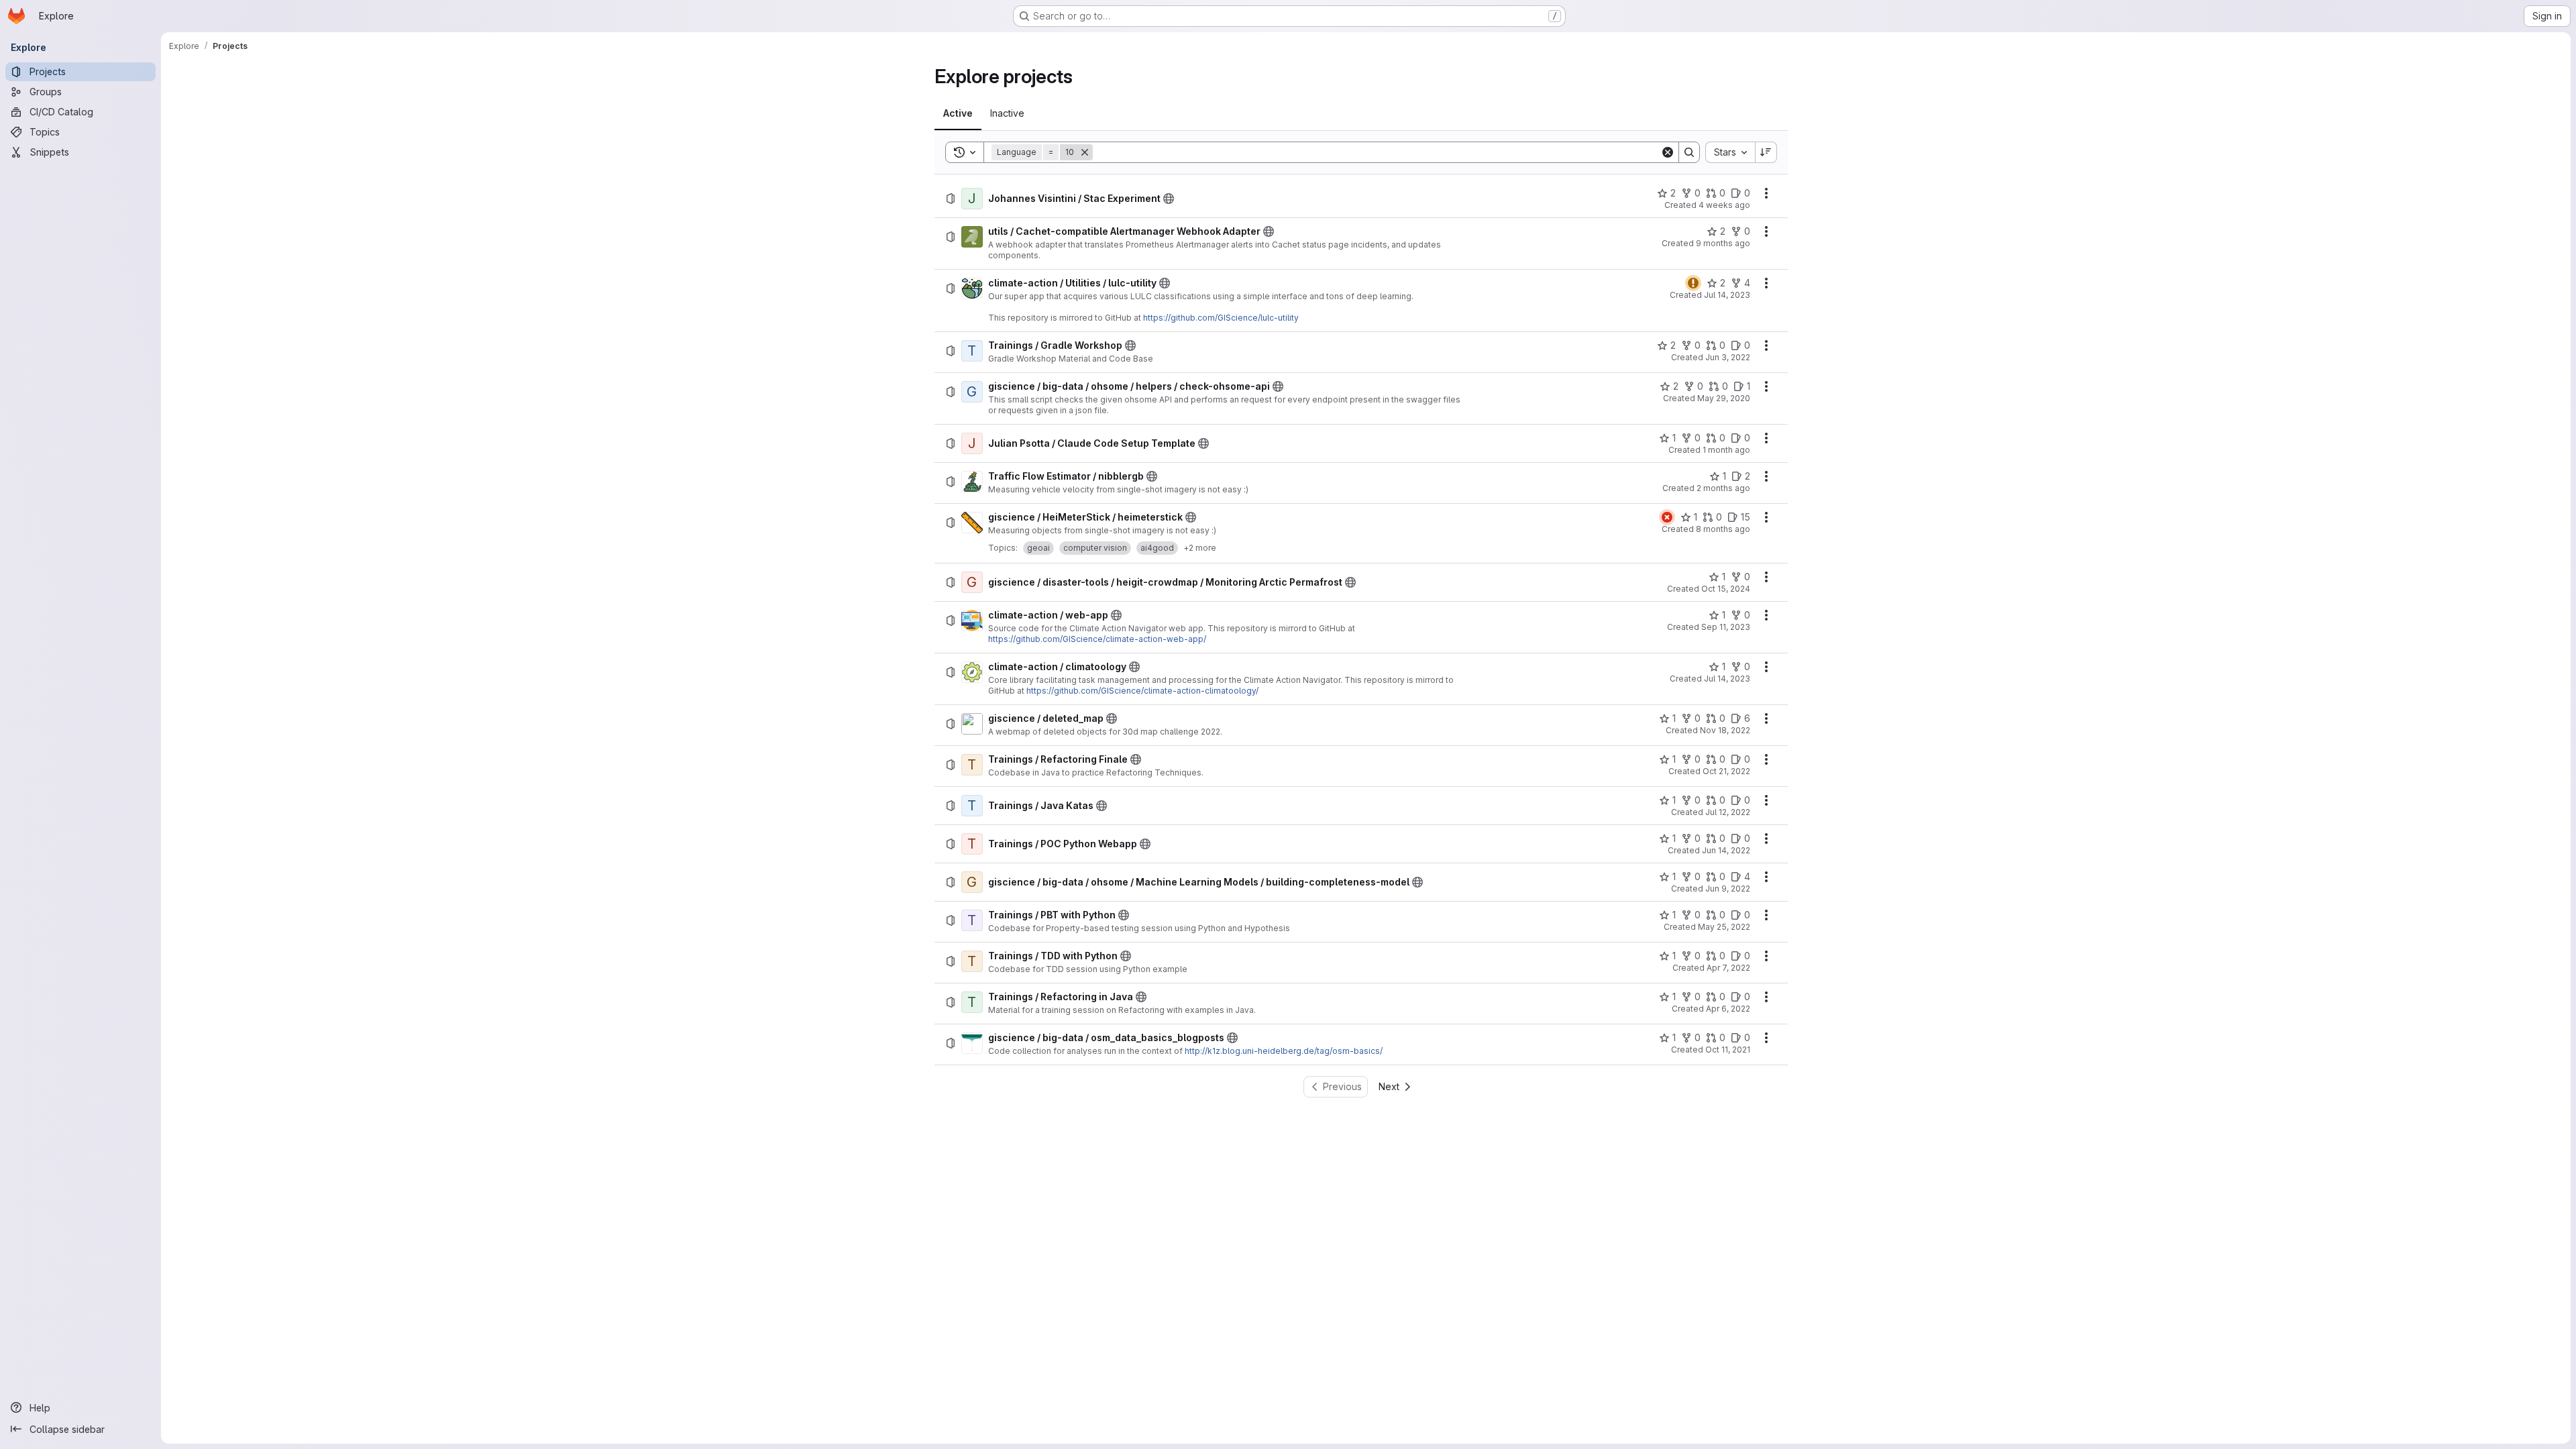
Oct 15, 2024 (1726, 589)
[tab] (958, 113)
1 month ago (1726, 450)
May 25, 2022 (1724, 927)
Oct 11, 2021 (1728, 1050)
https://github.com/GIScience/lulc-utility (1221, 318)
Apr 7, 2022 (1728, 968)
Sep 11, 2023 (1726, 627)
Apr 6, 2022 (1728, 1009)
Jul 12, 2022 (1728, 812)
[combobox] (1730, 152)
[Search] (1689, 152)
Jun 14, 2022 (1726, 850)
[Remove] (1085, 152)
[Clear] (1668, 152)
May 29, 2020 (1724, 398)
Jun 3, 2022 (1728, 357)
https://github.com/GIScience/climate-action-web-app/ (1097, 639)
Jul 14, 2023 (1727, 295)
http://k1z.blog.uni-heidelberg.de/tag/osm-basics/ (1284, 1051)
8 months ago (1723, 529)
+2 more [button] (1200, 548)
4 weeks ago (1724, 205)
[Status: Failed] (1667, 517)
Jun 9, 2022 (1728, 889)
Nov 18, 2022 (1725, 730)
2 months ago (1723, 488)
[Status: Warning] (1693, 283)
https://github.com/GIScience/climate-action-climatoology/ (1142, 691)
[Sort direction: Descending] (1766, 152)
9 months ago (1723, 243)
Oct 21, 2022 (1726, 771)
